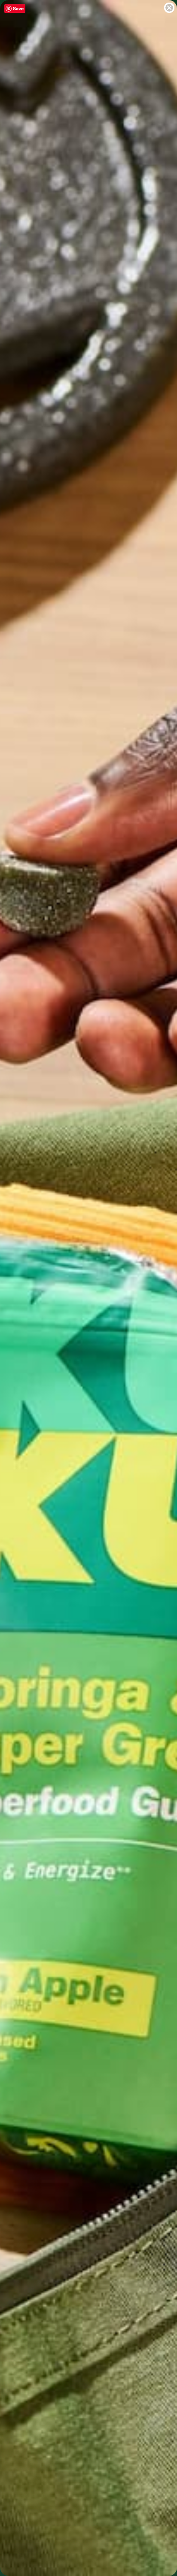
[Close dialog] (169, 8)
